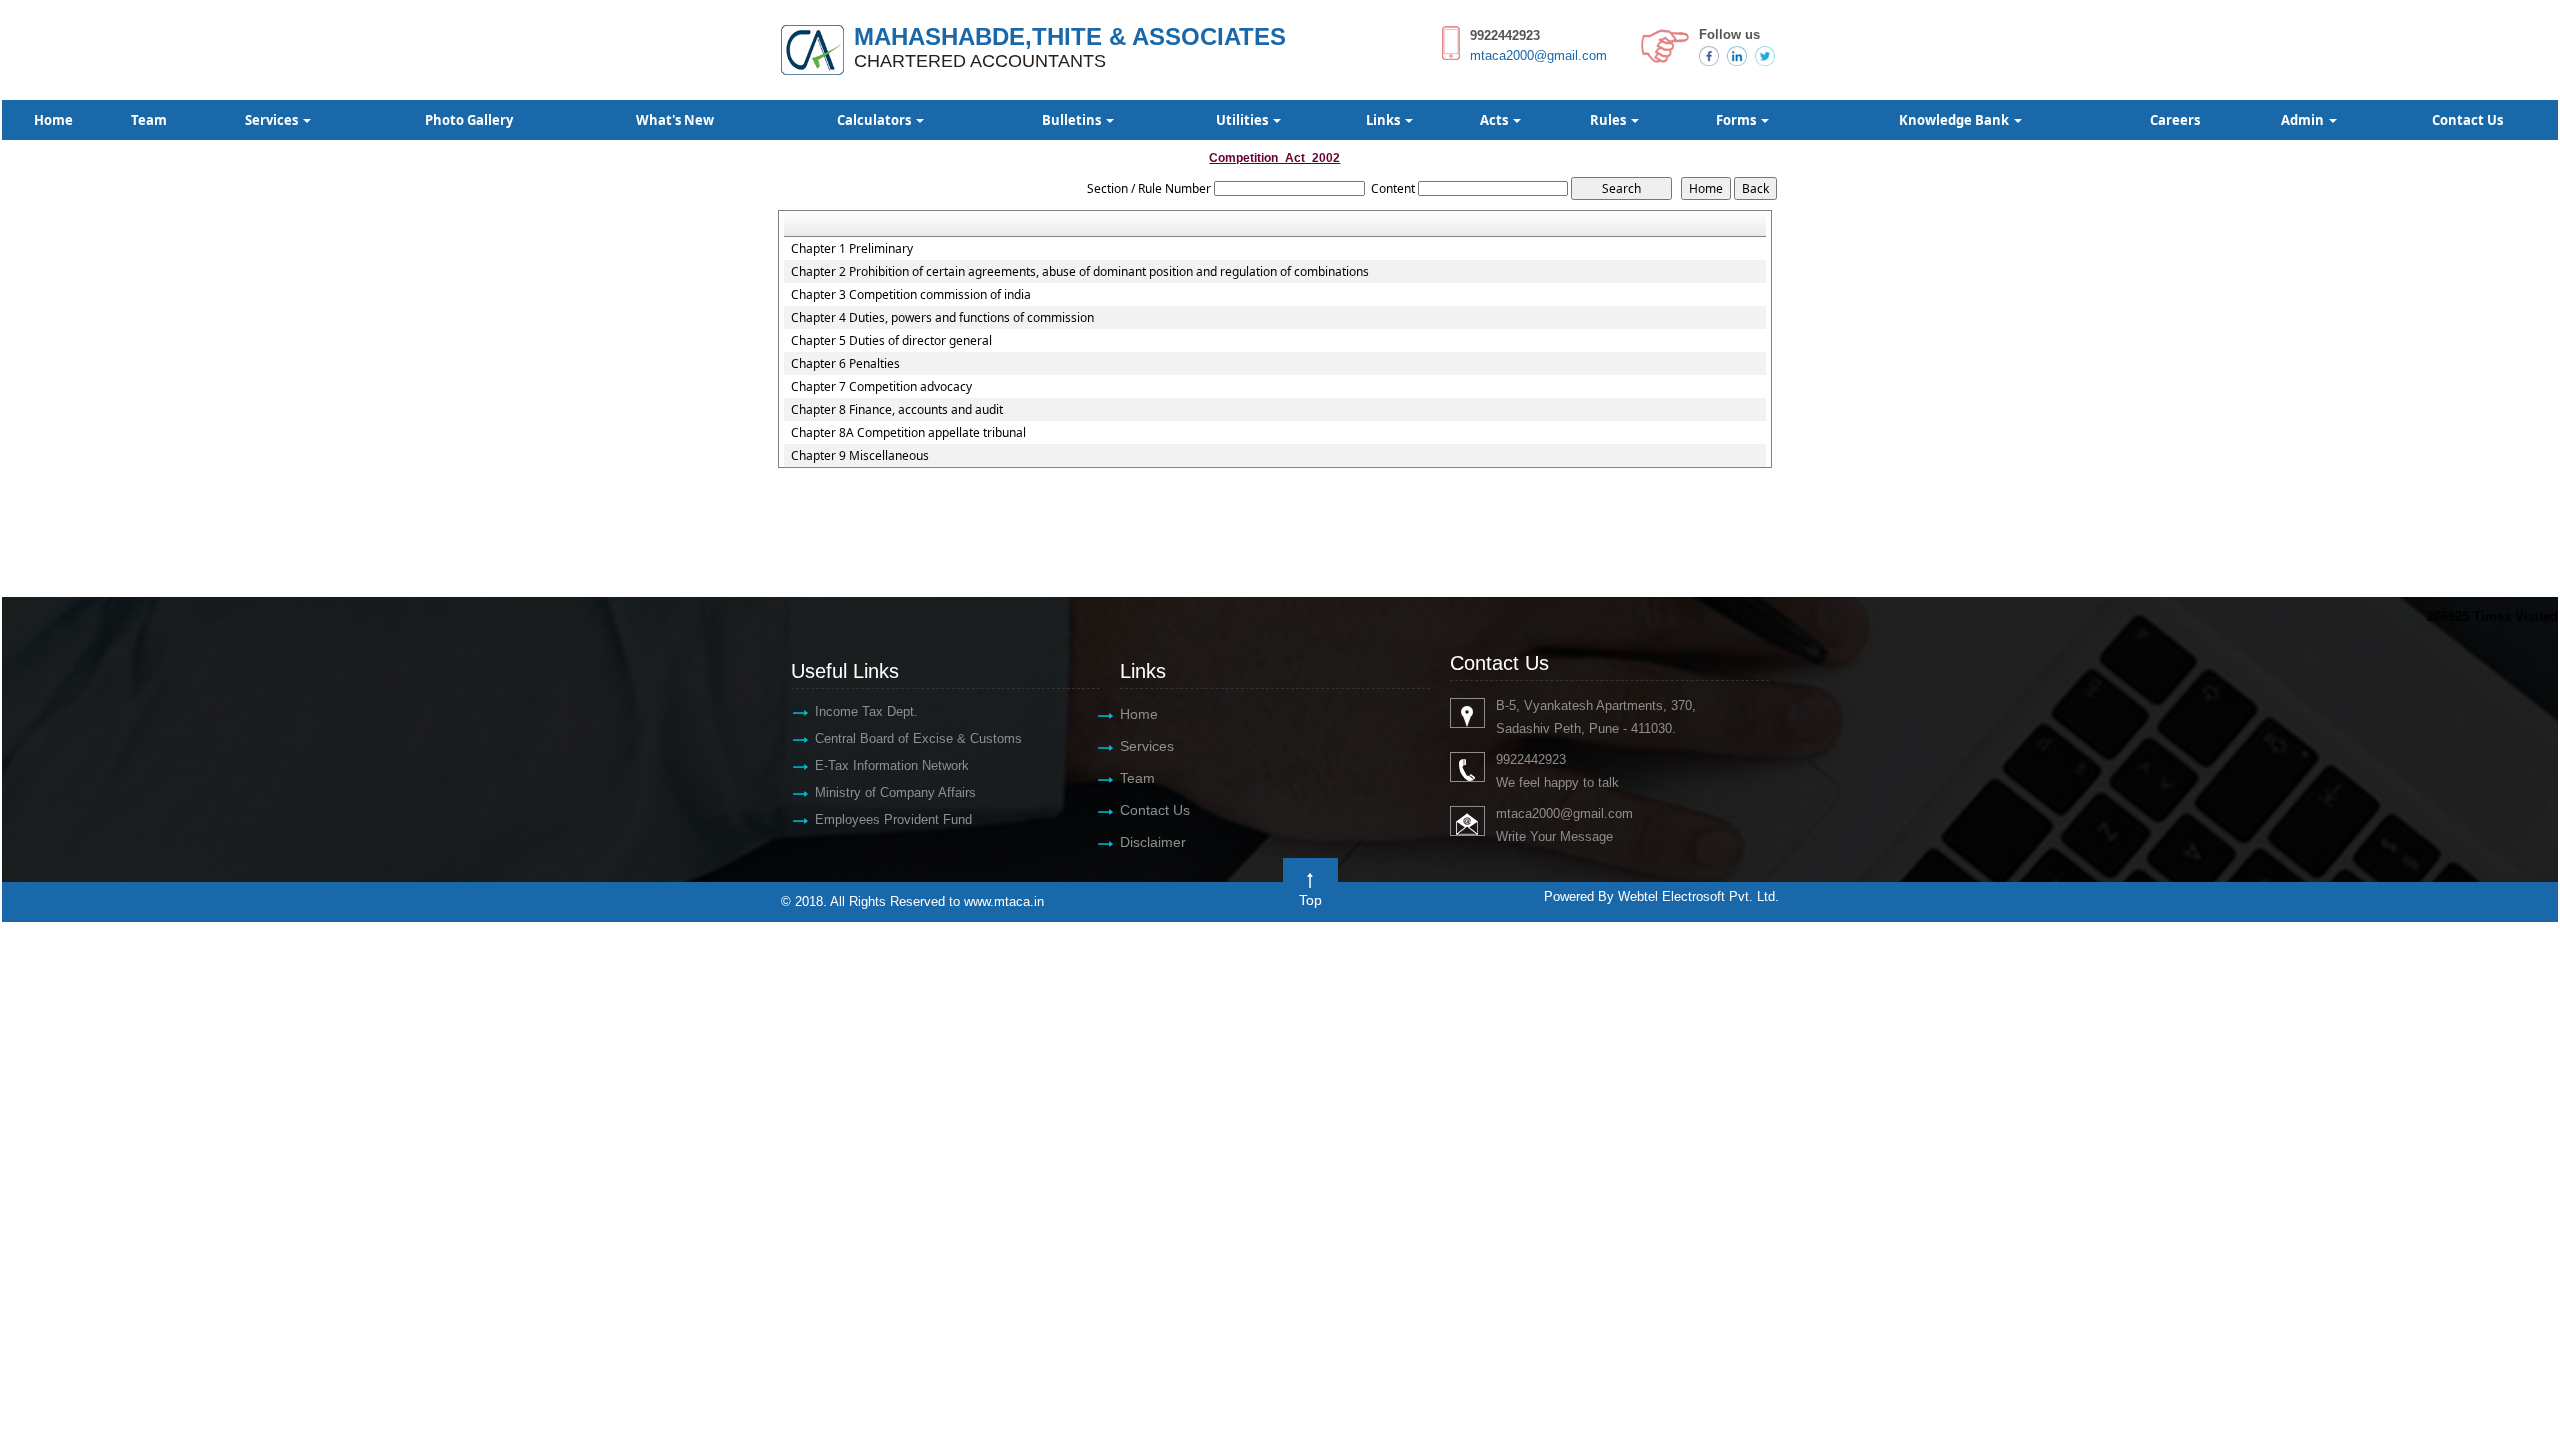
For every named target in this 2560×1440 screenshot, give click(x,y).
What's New (675, 120)
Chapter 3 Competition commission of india (911, 295)
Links (1384, 120)
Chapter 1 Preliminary (852, 249)
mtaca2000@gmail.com (1538, 55)
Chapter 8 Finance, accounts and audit (897, 410)
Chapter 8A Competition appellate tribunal (908, 433)
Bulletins (1073, 120)
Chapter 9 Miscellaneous (860, 456)
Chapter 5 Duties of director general (891, 341)
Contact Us (2467, 120)
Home (53, 120)
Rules (1609, 120)
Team (149, 120)
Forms (1737, 120)
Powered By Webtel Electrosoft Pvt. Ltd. (1661, 896)
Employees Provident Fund (893, 819)
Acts (1495, 120)
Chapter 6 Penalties (845, 364)
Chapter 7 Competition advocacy (881, 387)
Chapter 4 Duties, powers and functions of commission (942, 318)
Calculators (875, 120)
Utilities (1243, 120)
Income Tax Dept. (866, 711)
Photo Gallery (469, 120)
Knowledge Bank (1955, 120)
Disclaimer (1153, 842)
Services (273, 120)
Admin (2304, 120)
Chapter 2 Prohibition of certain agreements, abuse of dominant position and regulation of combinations (1080, 272)
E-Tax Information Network (892, 765)
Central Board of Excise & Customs (918, 738)
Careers (2175, 120)
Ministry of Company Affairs (895, 792)
